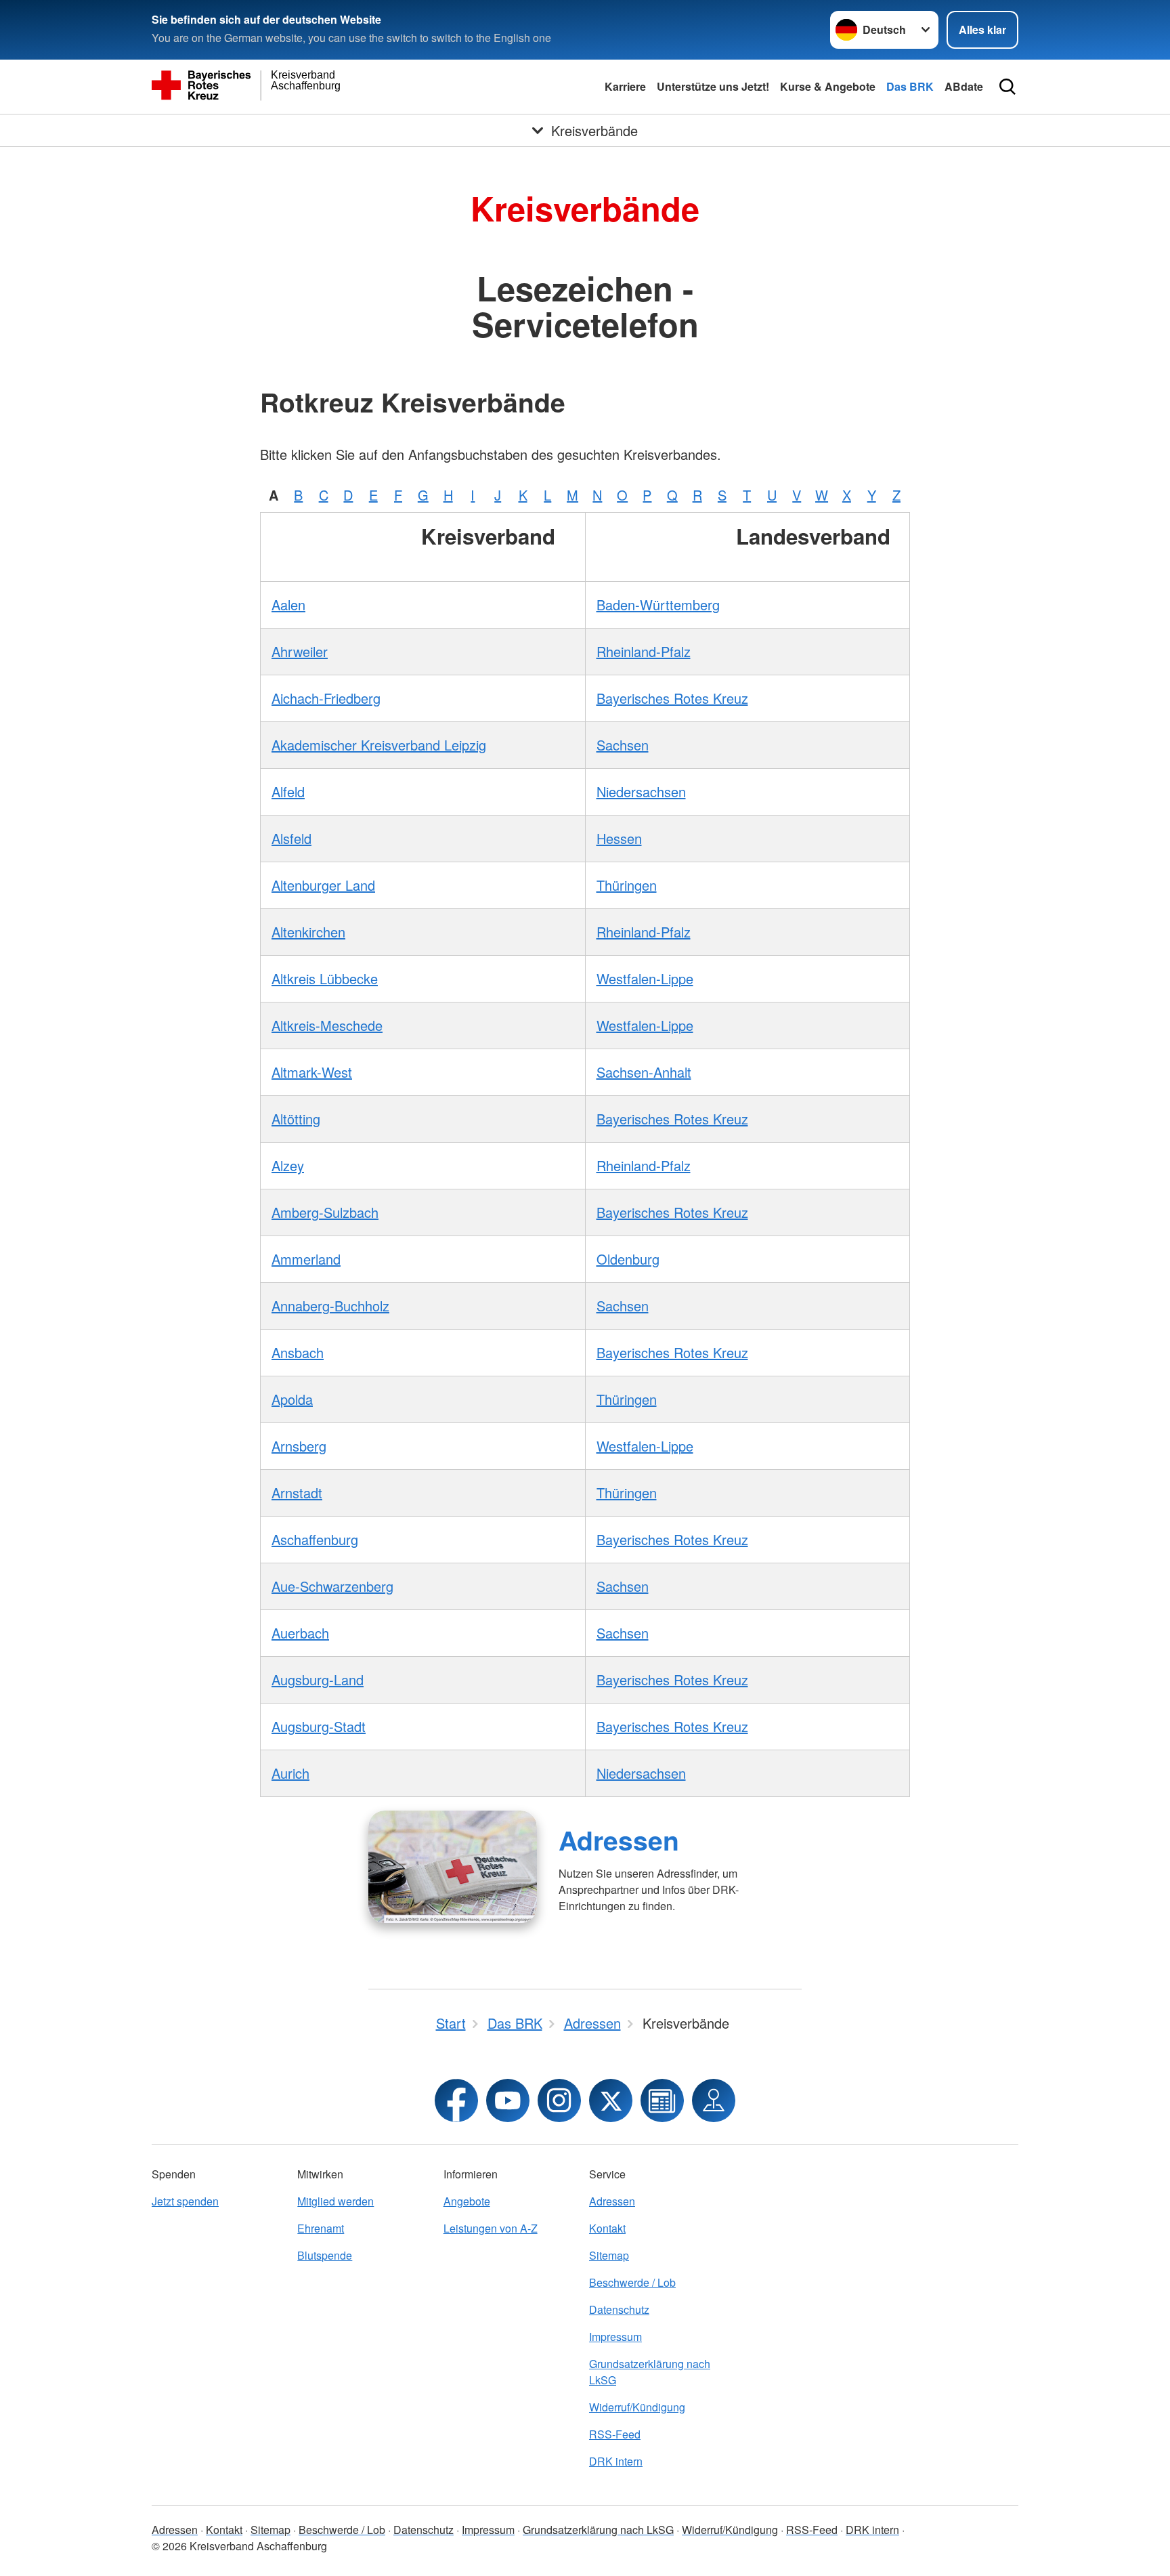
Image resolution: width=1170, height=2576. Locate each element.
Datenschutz (619, 2309)
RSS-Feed (615, 2434)
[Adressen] (453, 1867)
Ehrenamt (321, 2228)
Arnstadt (297, 1493)
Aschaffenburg (315, 1539)
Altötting (296, 1119)
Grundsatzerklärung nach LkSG (650, 2372)
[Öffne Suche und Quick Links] (1007, 87)
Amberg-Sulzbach (325, 1212)
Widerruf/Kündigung (637, 2407)
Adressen (619, 1840)
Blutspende (325, 2255)
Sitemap (609, 2255)
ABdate (964, 86)
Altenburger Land (323, 885)
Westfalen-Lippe (645, 978)
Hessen (619, 838)
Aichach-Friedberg (326, 698)
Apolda (292, 1399)
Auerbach (300, 1633)
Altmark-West (312, 1072)
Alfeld (288, 791)
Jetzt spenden (185, 2201)
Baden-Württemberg (658, 605)
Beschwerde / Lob (632, 2282)
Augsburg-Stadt (319, 1726)
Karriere (625, 86)
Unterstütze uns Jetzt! (713, 86)
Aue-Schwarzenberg (332, 1586)
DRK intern (616, 2461)
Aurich (290, 1773)
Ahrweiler (300, 651)
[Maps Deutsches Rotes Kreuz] (714, 2100)
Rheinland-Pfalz (644, 651)
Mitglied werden (335, 2201)
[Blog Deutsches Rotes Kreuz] (662, 2100)
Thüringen (627, 885)
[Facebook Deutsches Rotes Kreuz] (456, 2100)
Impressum (615, 2337)
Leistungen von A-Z (491, 2228)
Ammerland (306, 1259)
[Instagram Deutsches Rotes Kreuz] (559, 2100)
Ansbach (298, 1352)
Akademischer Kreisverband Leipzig (379, 745)
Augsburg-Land (318, 1680)
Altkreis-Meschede (327, 1025)
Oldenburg (628, 1259)
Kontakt (607, 2228)
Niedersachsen (641, 791)
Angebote (467, 2201)
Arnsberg (299, 1446)
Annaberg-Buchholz (330, 1306)
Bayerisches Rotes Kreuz (672, 698)
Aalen (288, 605)
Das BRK (910, 86)
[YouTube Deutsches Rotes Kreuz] (508, 2100)
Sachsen (623, 745)
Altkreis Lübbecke (325, 978)
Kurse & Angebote (828, 86)
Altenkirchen (308, 932)
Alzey (288, 1165)
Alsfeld (291, 838)
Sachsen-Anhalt (644, 1072)
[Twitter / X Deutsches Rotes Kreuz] (611, 2100)
